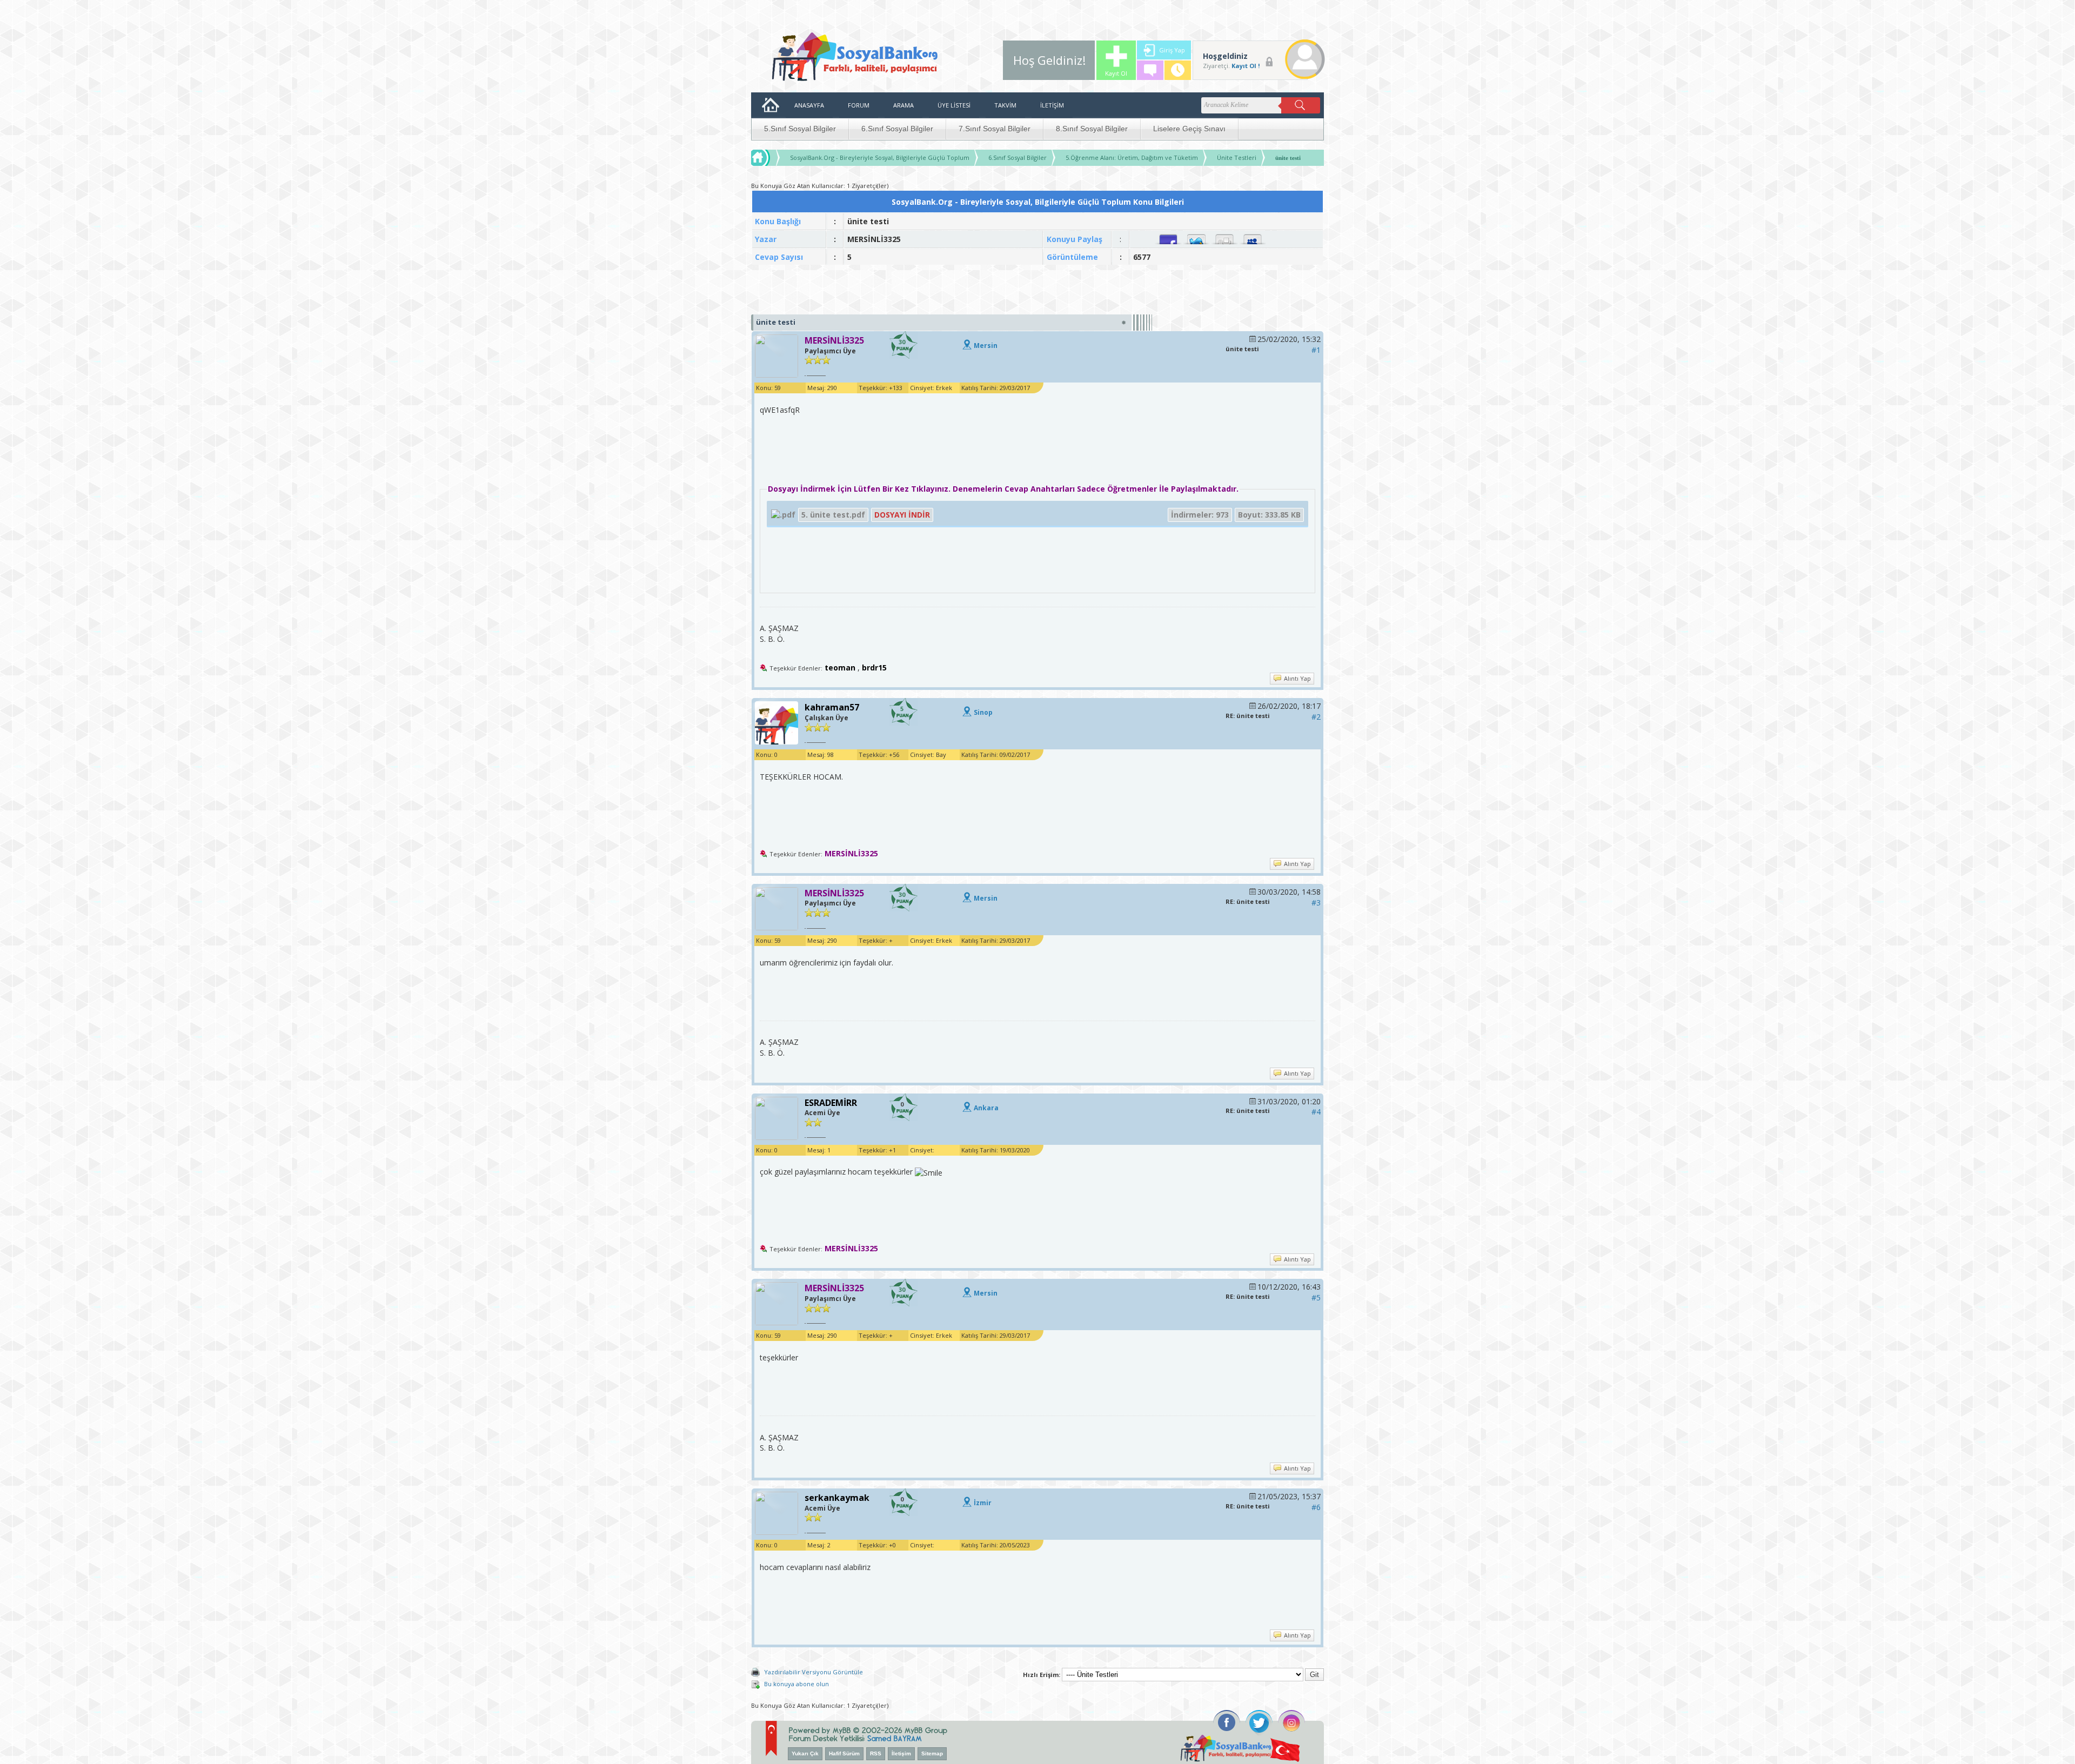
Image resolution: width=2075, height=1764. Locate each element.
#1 (1316, 350)
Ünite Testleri (1237, 157)
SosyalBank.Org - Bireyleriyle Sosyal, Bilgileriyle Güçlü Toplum (880, 157)
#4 (1316, 1112)
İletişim (901, 1753)
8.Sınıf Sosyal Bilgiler (1092, 129)
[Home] (771, 158)
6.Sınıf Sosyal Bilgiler (897, 129)
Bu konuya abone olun (796, 1684)
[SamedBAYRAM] (895, 1737)
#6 (1316, 1507)
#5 (1316, 1297)
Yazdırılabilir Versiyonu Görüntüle (814, 1672)
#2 (1316, 717)
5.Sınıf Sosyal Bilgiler (800, 129)
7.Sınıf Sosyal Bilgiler (995, 129)
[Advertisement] (1037, 290)
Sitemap (932, 1753)
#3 (1316, 903)
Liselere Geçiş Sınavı (1189, 129)
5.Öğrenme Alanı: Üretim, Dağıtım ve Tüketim (1132, 157)
